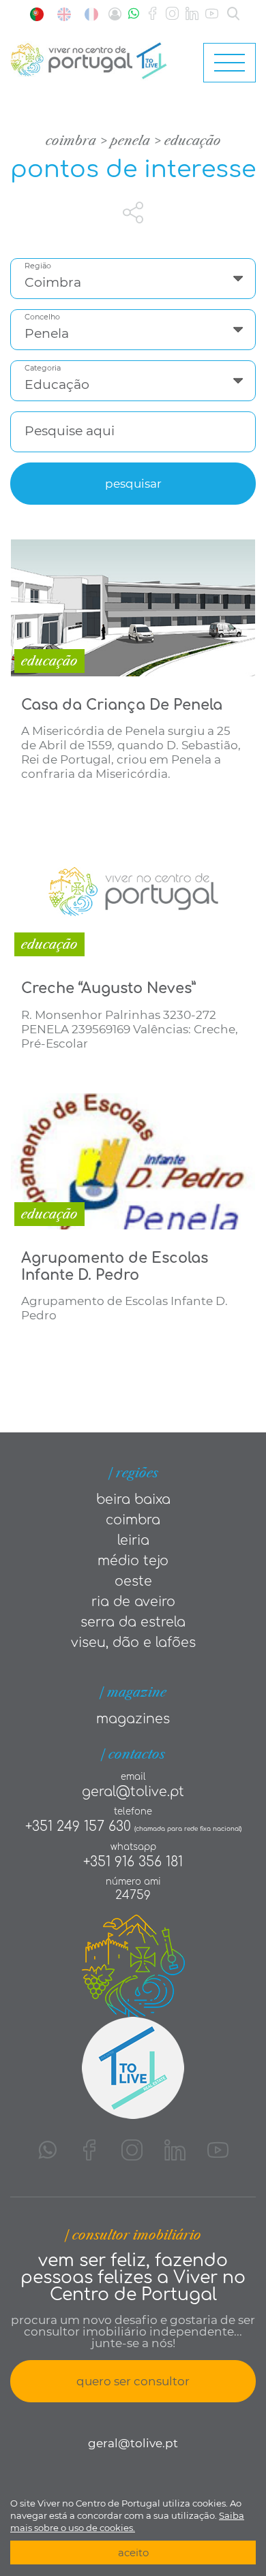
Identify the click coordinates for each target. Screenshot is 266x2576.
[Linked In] (192, 14)
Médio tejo (133, 1561)
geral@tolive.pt (133, 1792)
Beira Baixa (133, 1499)
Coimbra (71, 141)
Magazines (133, 1719)
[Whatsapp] (134, 14)
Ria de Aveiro (133, 1602)
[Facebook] (152, 14)
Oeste (133, 1581)
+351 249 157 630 (78, 1826)
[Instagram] (172, 14)
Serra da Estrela (133, 1622)
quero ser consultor (133, 2381)
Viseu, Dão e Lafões (133, 1643)
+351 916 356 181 (133, 1862)
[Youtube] (212, 14)
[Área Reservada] (115, 14)
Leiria (133, 1540)
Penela (130, 141)
